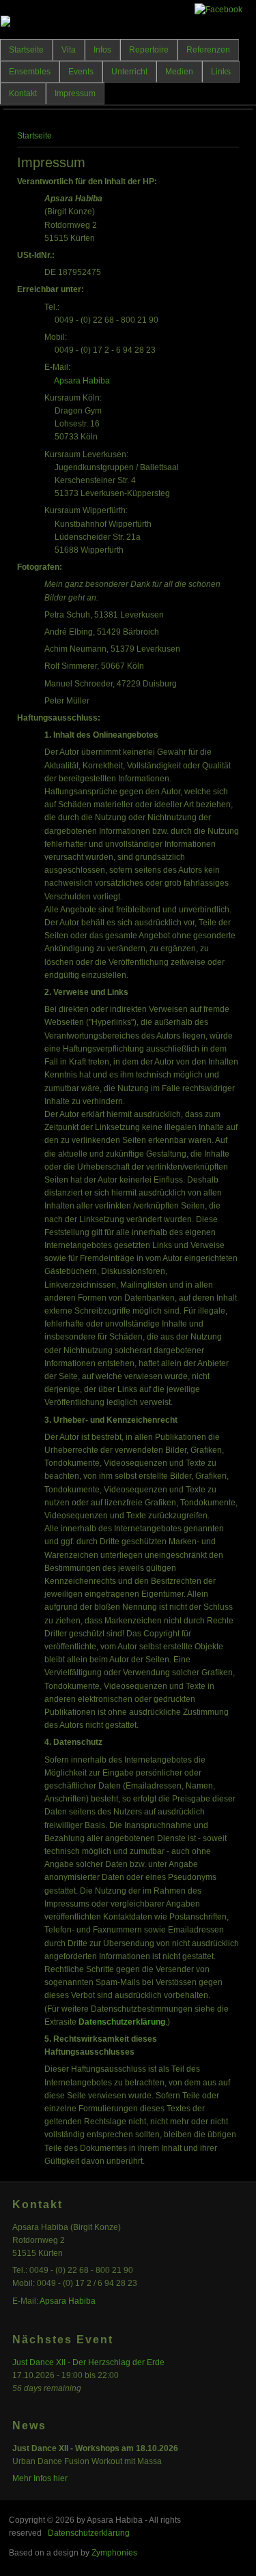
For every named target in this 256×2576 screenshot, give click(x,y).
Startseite (26, 50)
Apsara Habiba (82, 381)
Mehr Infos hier (40, 2478)
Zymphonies (114, 2553)
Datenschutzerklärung (122, 2022)
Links (221, 72)
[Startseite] (5, 24)
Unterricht (129, 72)
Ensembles (30, 72)
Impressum (75, 93)
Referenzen (208, 50)
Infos (102, 50)
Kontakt (23, 93)
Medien (179, 72)
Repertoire (149, 50)
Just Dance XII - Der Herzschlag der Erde (88, 2362)
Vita (69, 50)
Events (81, 72)
